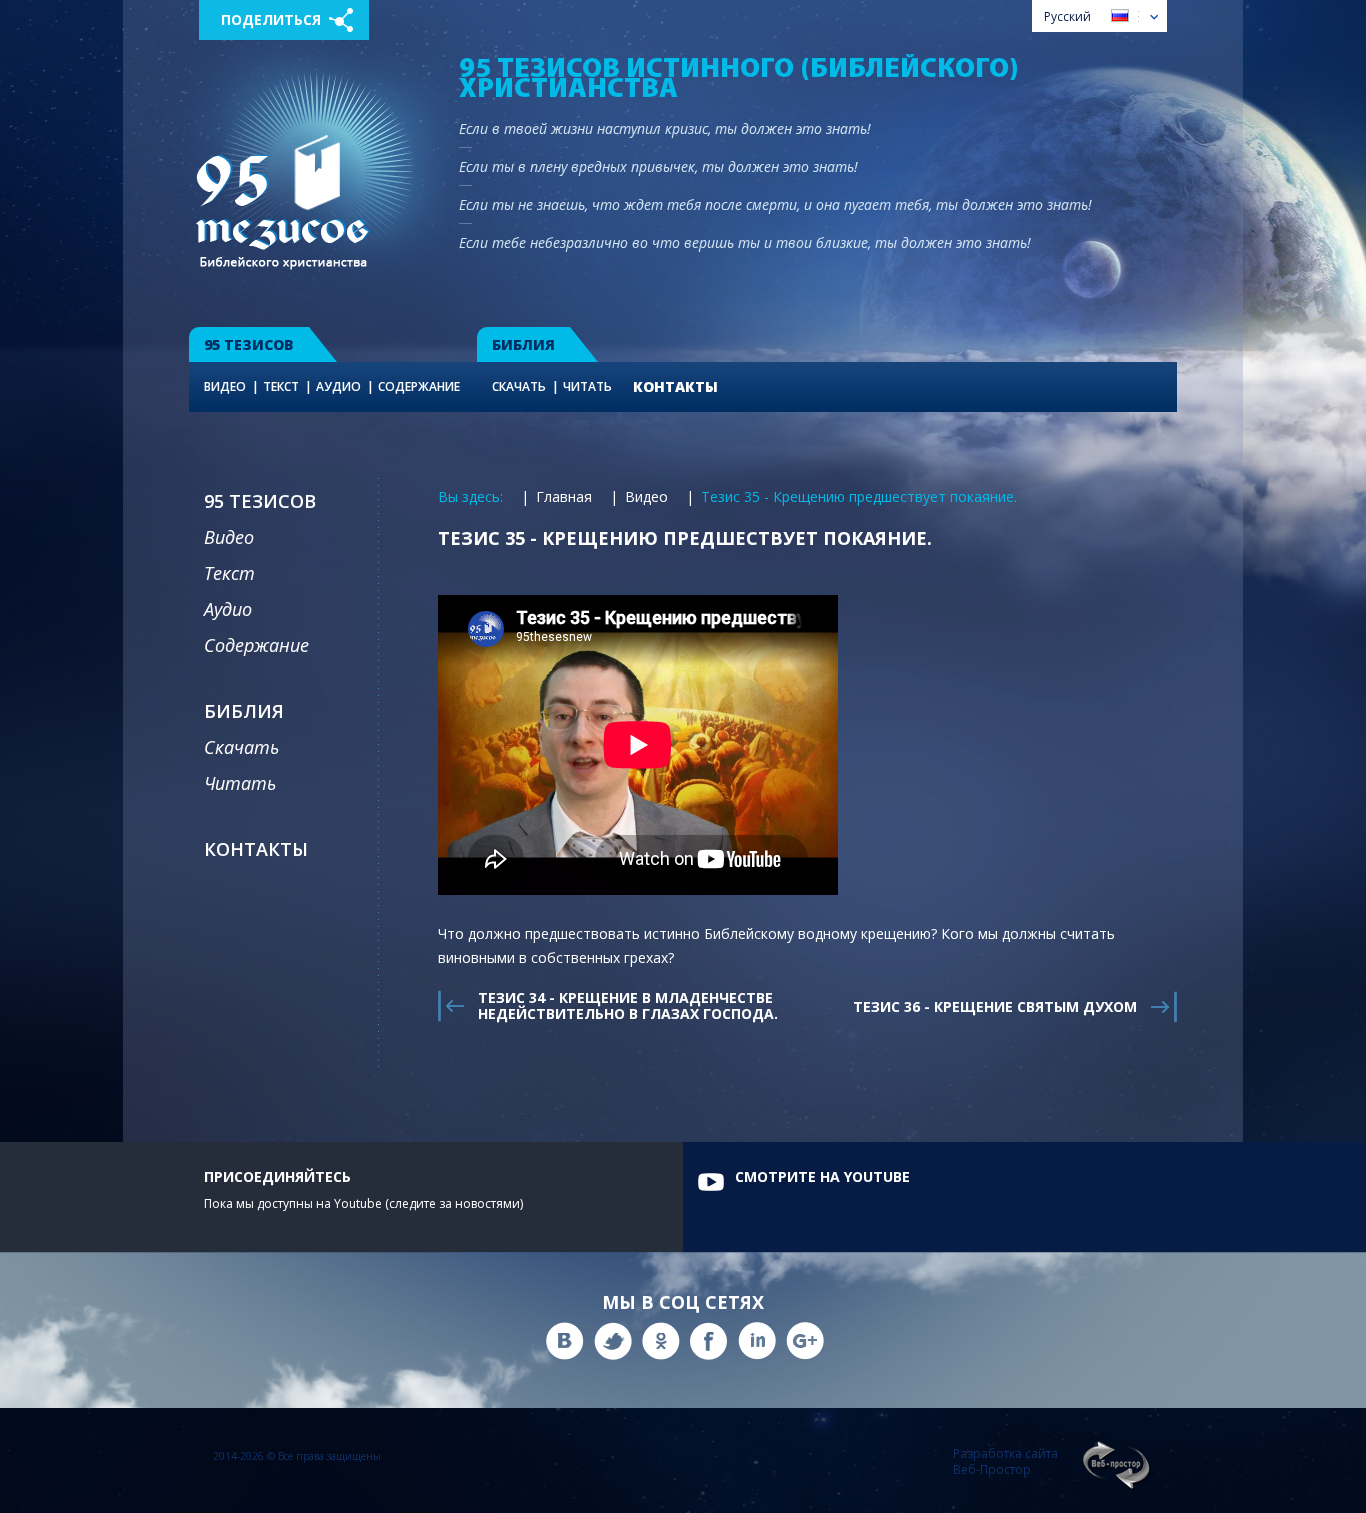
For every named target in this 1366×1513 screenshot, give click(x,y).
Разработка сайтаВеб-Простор (1005, 1462)
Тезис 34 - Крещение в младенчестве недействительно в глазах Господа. (628, 1006)
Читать (587, 386)
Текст (281, 386)
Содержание (419, 386)
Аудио (338, 386)
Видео (225, 386)
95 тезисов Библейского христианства (283, 201)
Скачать (519, 386)
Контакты (675, 386)
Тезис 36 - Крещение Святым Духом (995, 1007)
